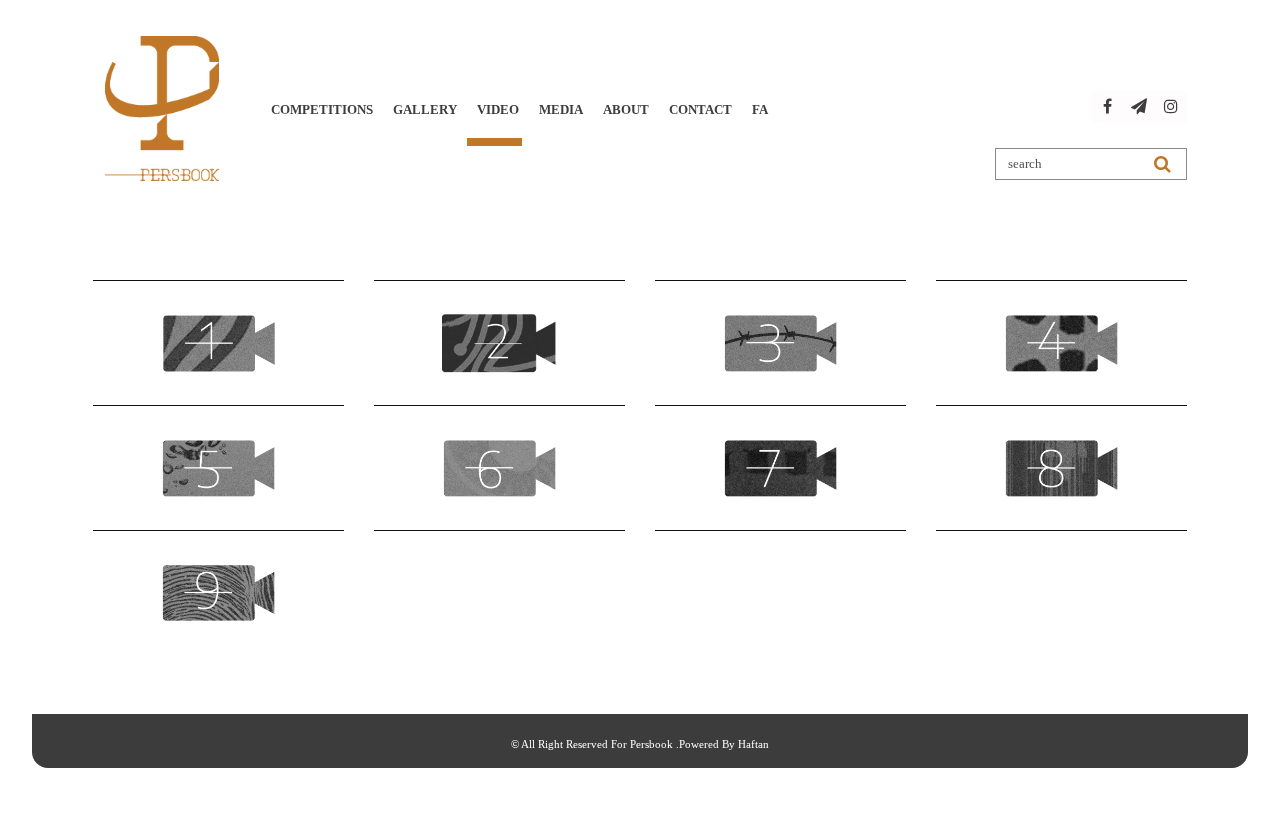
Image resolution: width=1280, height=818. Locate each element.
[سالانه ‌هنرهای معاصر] (162, 108)
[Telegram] (1139, 107)
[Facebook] (1107, 107)
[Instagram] (1171, 107)
